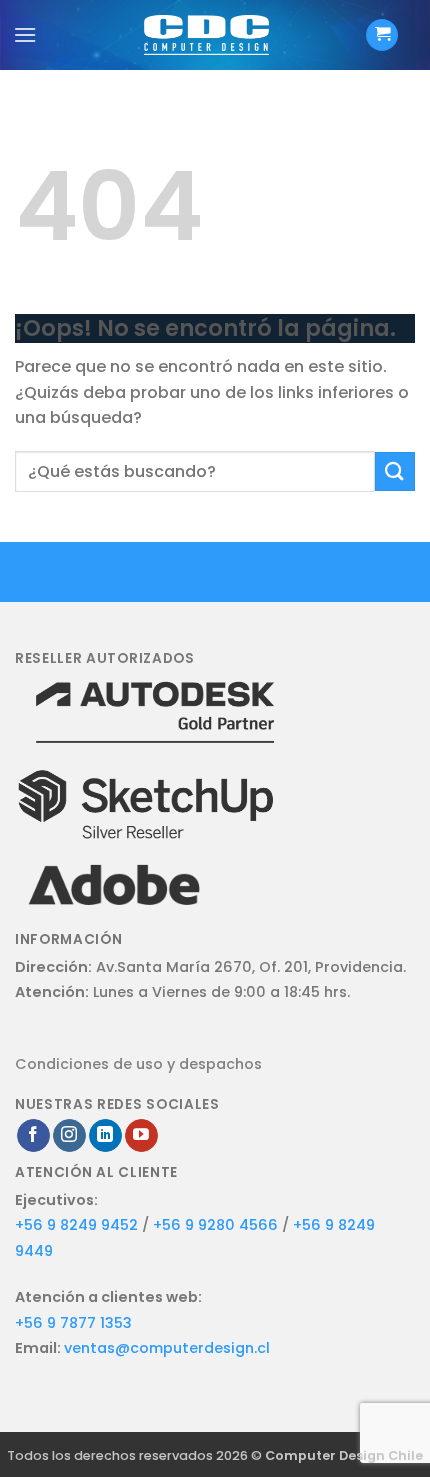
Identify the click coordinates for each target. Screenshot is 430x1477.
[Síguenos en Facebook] (33, 1136)
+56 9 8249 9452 (76, 1225)
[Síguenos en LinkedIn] (105, 1136)
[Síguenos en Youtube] (141, 1136)
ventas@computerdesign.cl (167, 1348)
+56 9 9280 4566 (217, 1225)
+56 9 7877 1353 (73, 1323)
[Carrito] (382, 35)
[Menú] (25, 34)
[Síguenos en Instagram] (69, 1136)
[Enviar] (395, 471)
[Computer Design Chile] (206, 35)
